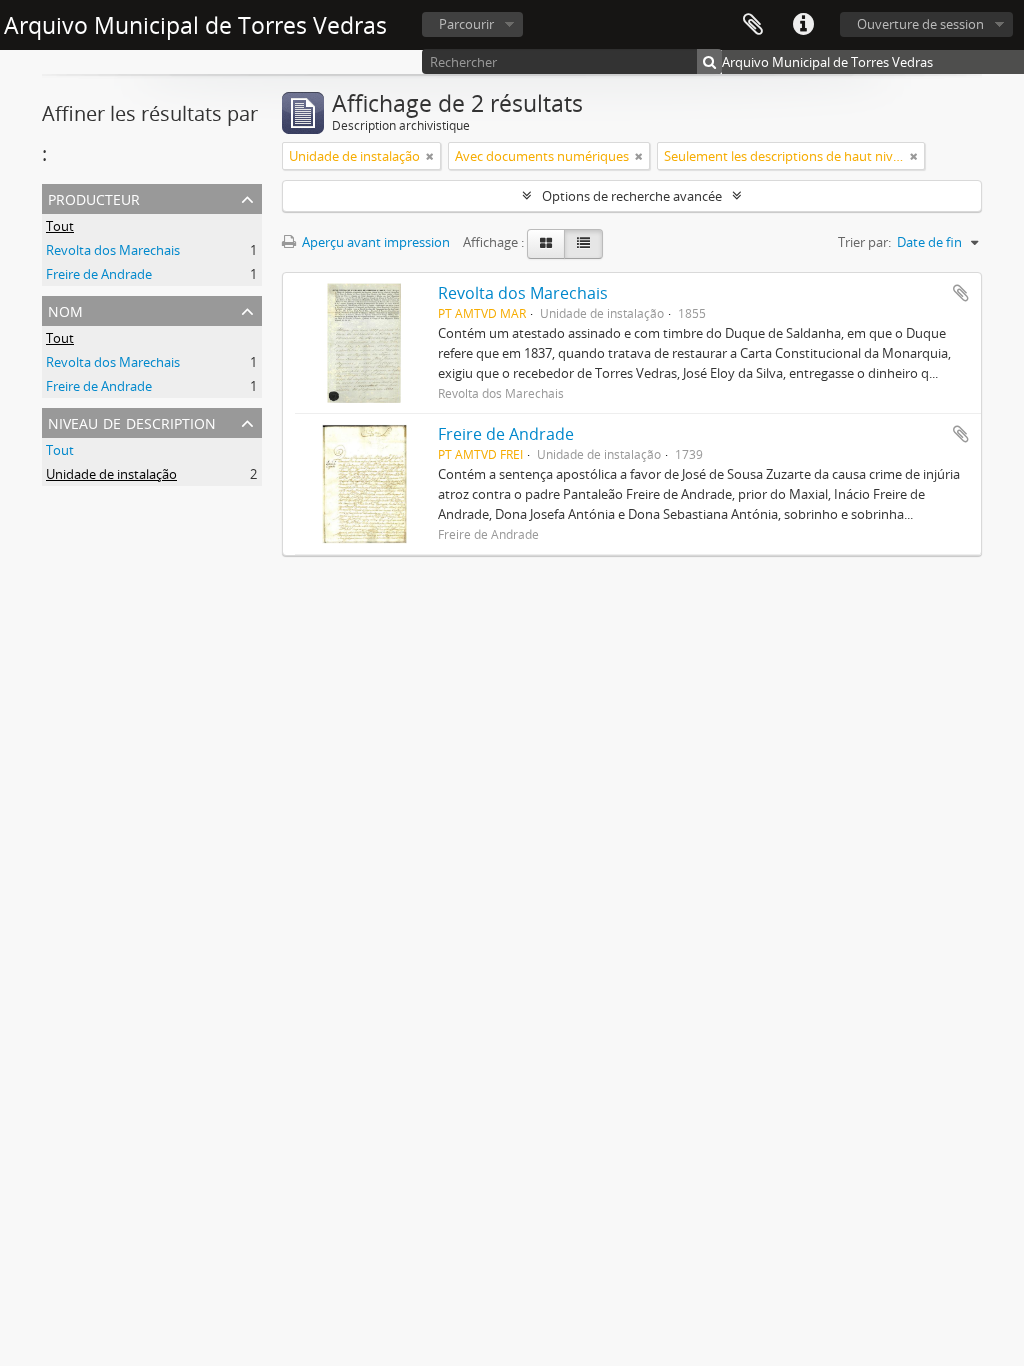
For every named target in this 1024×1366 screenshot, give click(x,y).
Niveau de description (132, 421)
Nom (65, 309)
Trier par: (864, 242)
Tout (60, 226)
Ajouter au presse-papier (961, 293)
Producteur (94, 197)
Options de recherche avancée (632, 196)
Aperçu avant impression (374, 242)
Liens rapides (803, 25)
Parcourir (466, 24)
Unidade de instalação (111, 474)
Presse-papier (753, 25)
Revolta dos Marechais (113, 250)
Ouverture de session (920, 24)
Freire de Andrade (99, 274)
